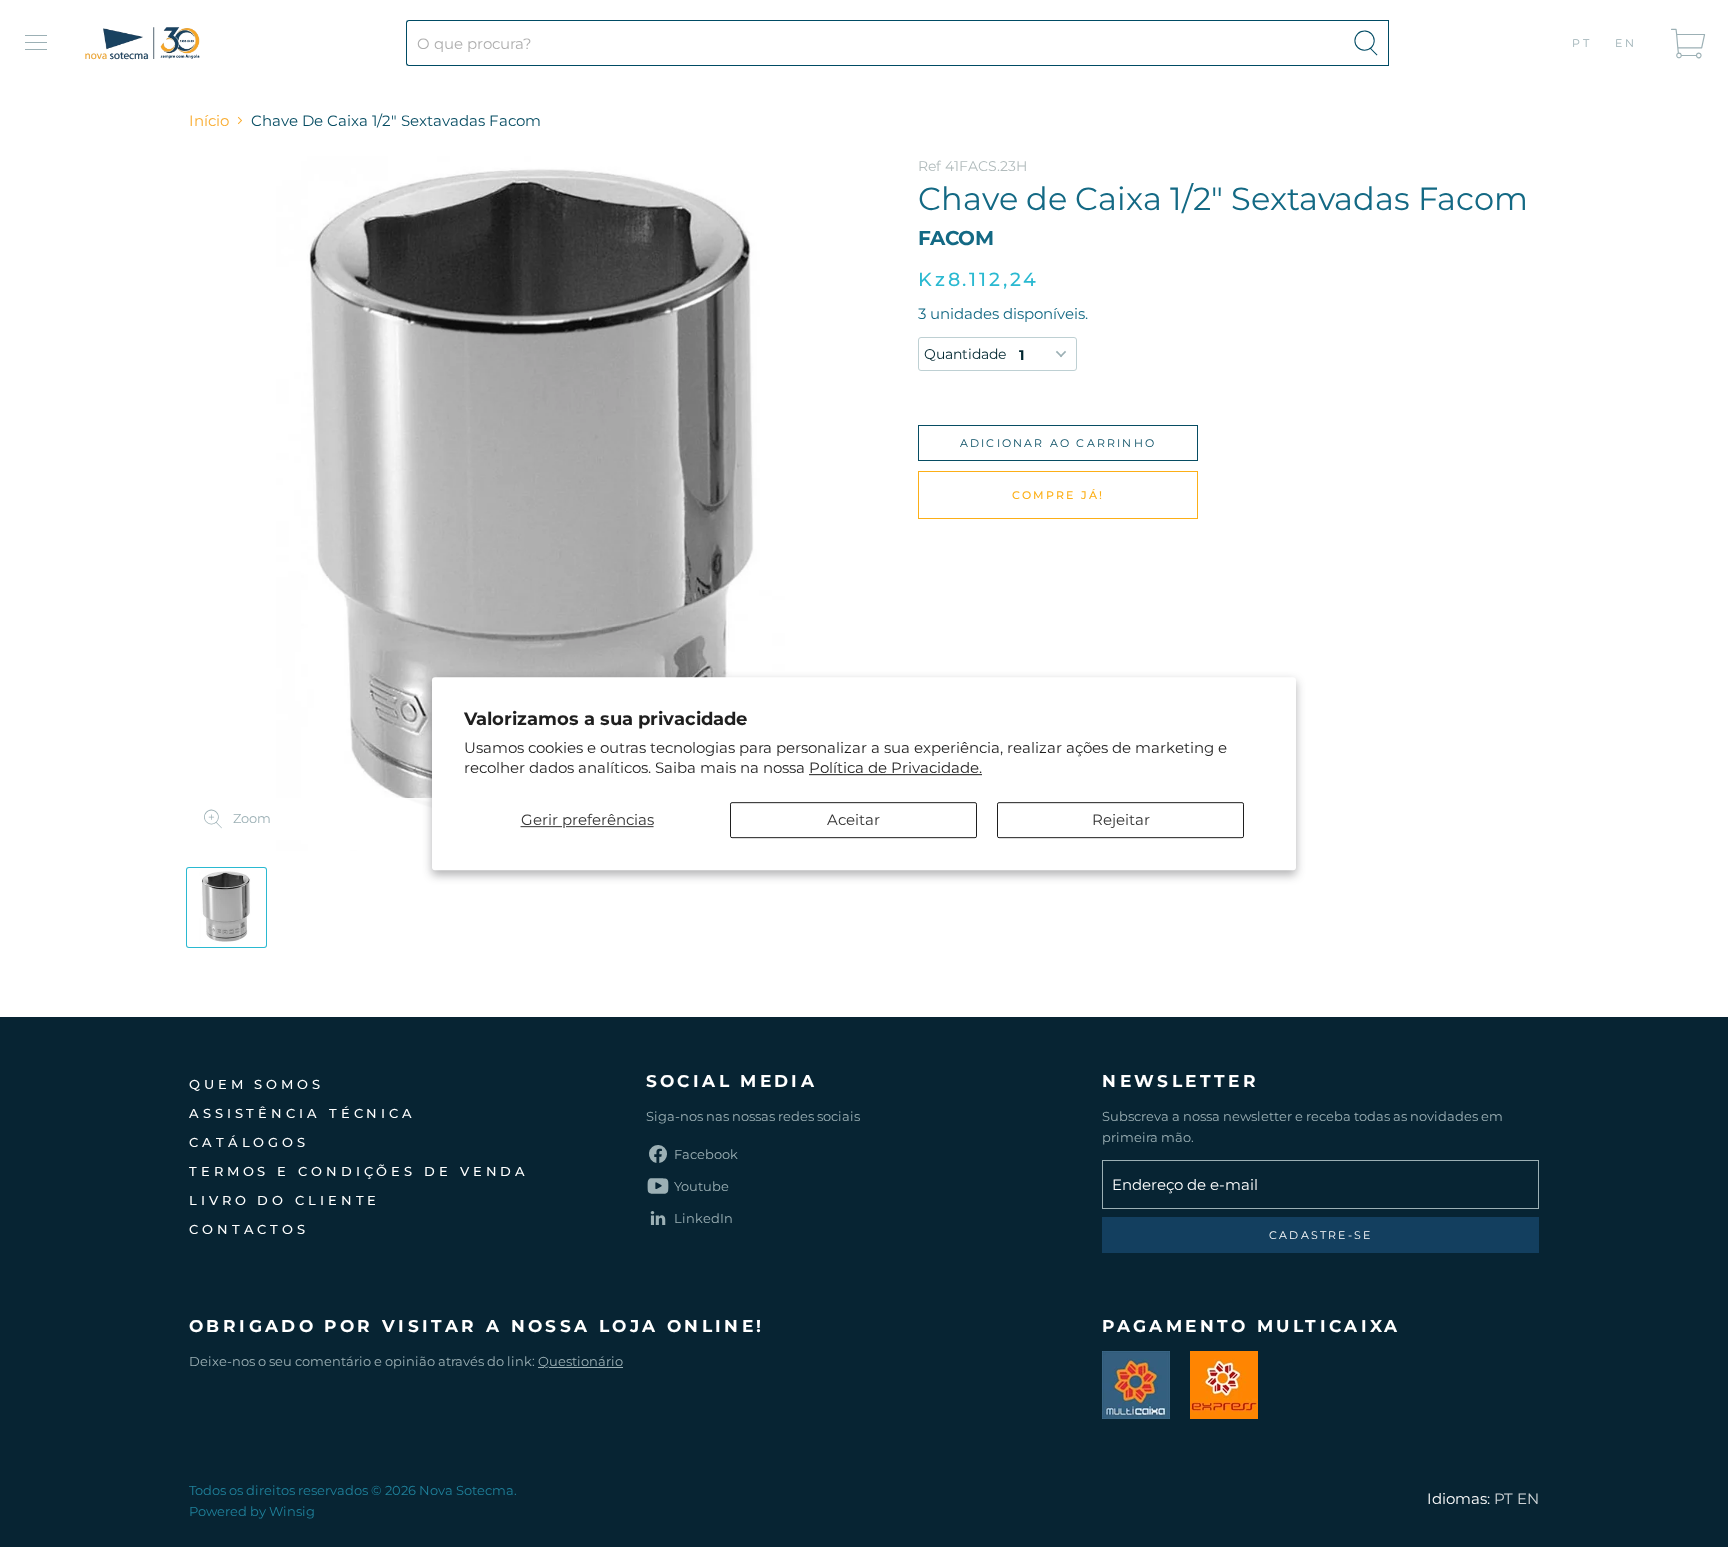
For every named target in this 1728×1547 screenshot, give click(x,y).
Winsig (292, 1511)
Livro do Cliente (284, 1200)
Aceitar (853, 819)
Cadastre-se (1320, 1235)
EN (1626, 43)
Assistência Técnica (302, 1113)
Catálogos (249, 1142)
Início (209, 120)
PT (1582, 43)
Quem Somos (256, 1084)
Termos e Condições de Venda (359, 1171)
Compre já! (1058, 495)
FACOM (956, 238)
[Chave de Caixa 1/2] (226, 907)
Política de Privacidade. (895, 767)
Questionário (580, 1361)
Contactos (249, 1229)
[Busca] (1366, 43)
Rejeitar (1121, 819)
